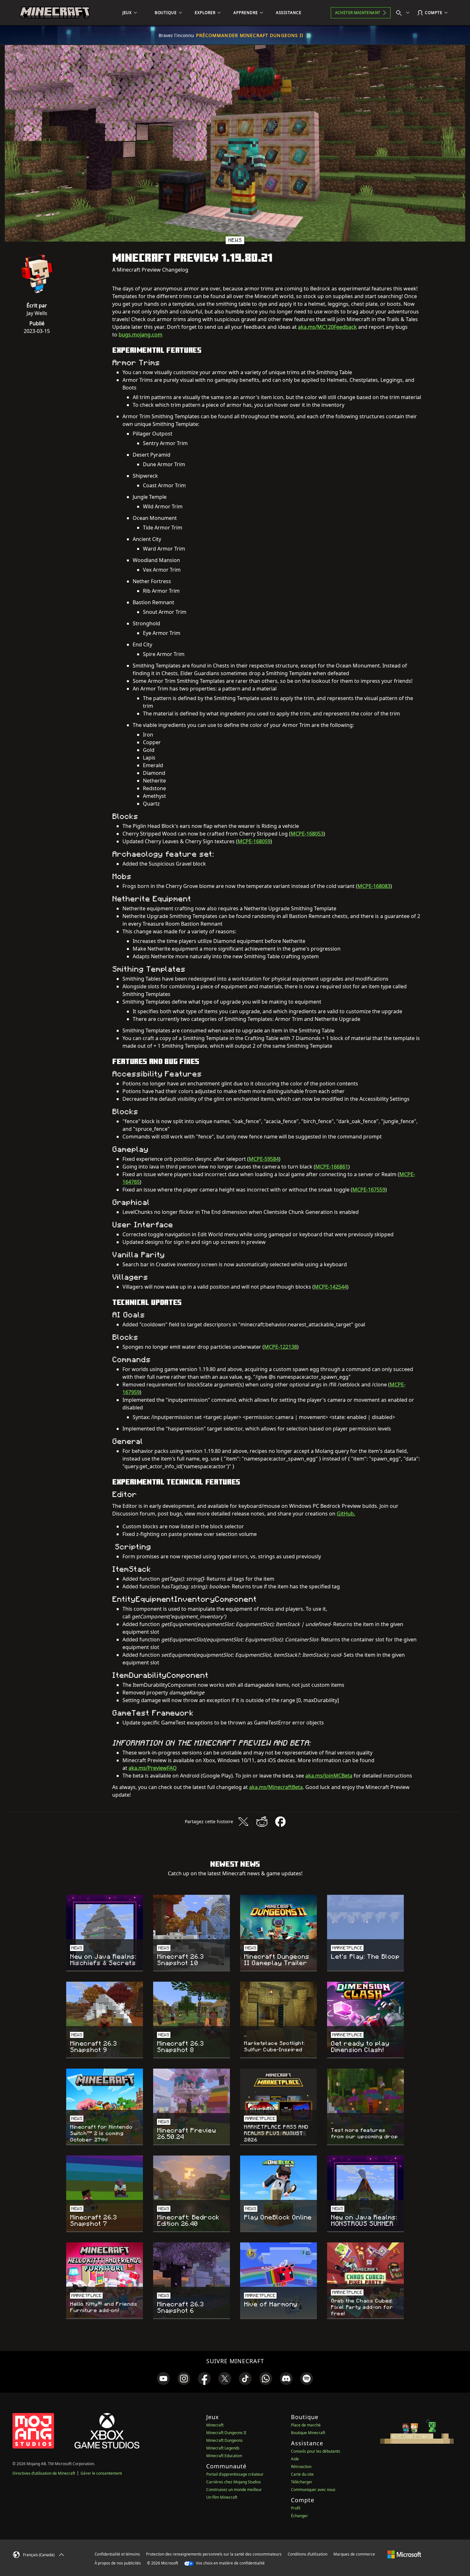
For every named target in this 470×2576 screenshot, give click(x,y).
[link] (163, 2379)
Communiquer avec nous (313, 2490)
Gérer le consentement (101, 2473)
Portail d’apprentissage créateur (235, 2474)
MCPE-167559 (369, 1190)
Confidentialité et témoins (117, 2554)
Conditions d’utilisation (308, 2554)
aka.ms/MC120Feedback (327, 327)
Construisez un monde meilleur (234, 2490)
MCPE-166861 (332, 1167)
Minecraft (215, 2425)
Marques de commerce (354, 2554)
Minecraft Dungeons (224, 2440)
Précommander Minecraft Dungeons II (250, 35)
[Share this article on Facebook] (280, 1822)
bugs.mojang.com (141, 335)
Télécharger (302, 2482)
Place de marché (306, 2425)
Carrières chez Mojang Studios (234, 2482)
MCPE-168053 (307, 834)
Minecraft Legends (223, 2448)
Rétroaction (301, 2467)
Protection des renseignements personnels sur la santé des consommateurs (214, 2554)
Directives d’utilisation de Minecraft (44, 2473)
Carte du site (302, 2474)
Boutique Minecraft (308, 2433)
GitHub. (346, 1514)
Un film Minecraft (222, 2497)
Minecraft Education (224, 2456)
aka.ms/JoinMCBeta (329, 1776)
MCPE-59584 (264, 1159)
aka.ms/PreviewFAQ (153, 1768)
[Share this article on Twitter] (243, 1822)
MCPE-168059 (254, 841)
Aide (295, 2459)
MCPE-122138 (281, 1347)
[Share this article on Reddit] (262, 1822)
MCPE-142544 (330, 1287)
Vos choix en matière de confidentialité (230, 2563)
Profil (296, 2508)
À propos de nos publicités (118, 2563)
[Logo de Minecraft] (55, 13)
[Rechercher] (404, 13)
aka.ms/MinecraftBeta (276, 1787)
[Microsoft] (404, 2554)
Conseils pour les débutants (316, 2451)
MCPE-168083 (374, 886)
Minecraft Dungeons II (226, 2433)
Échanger (299, 2516)
